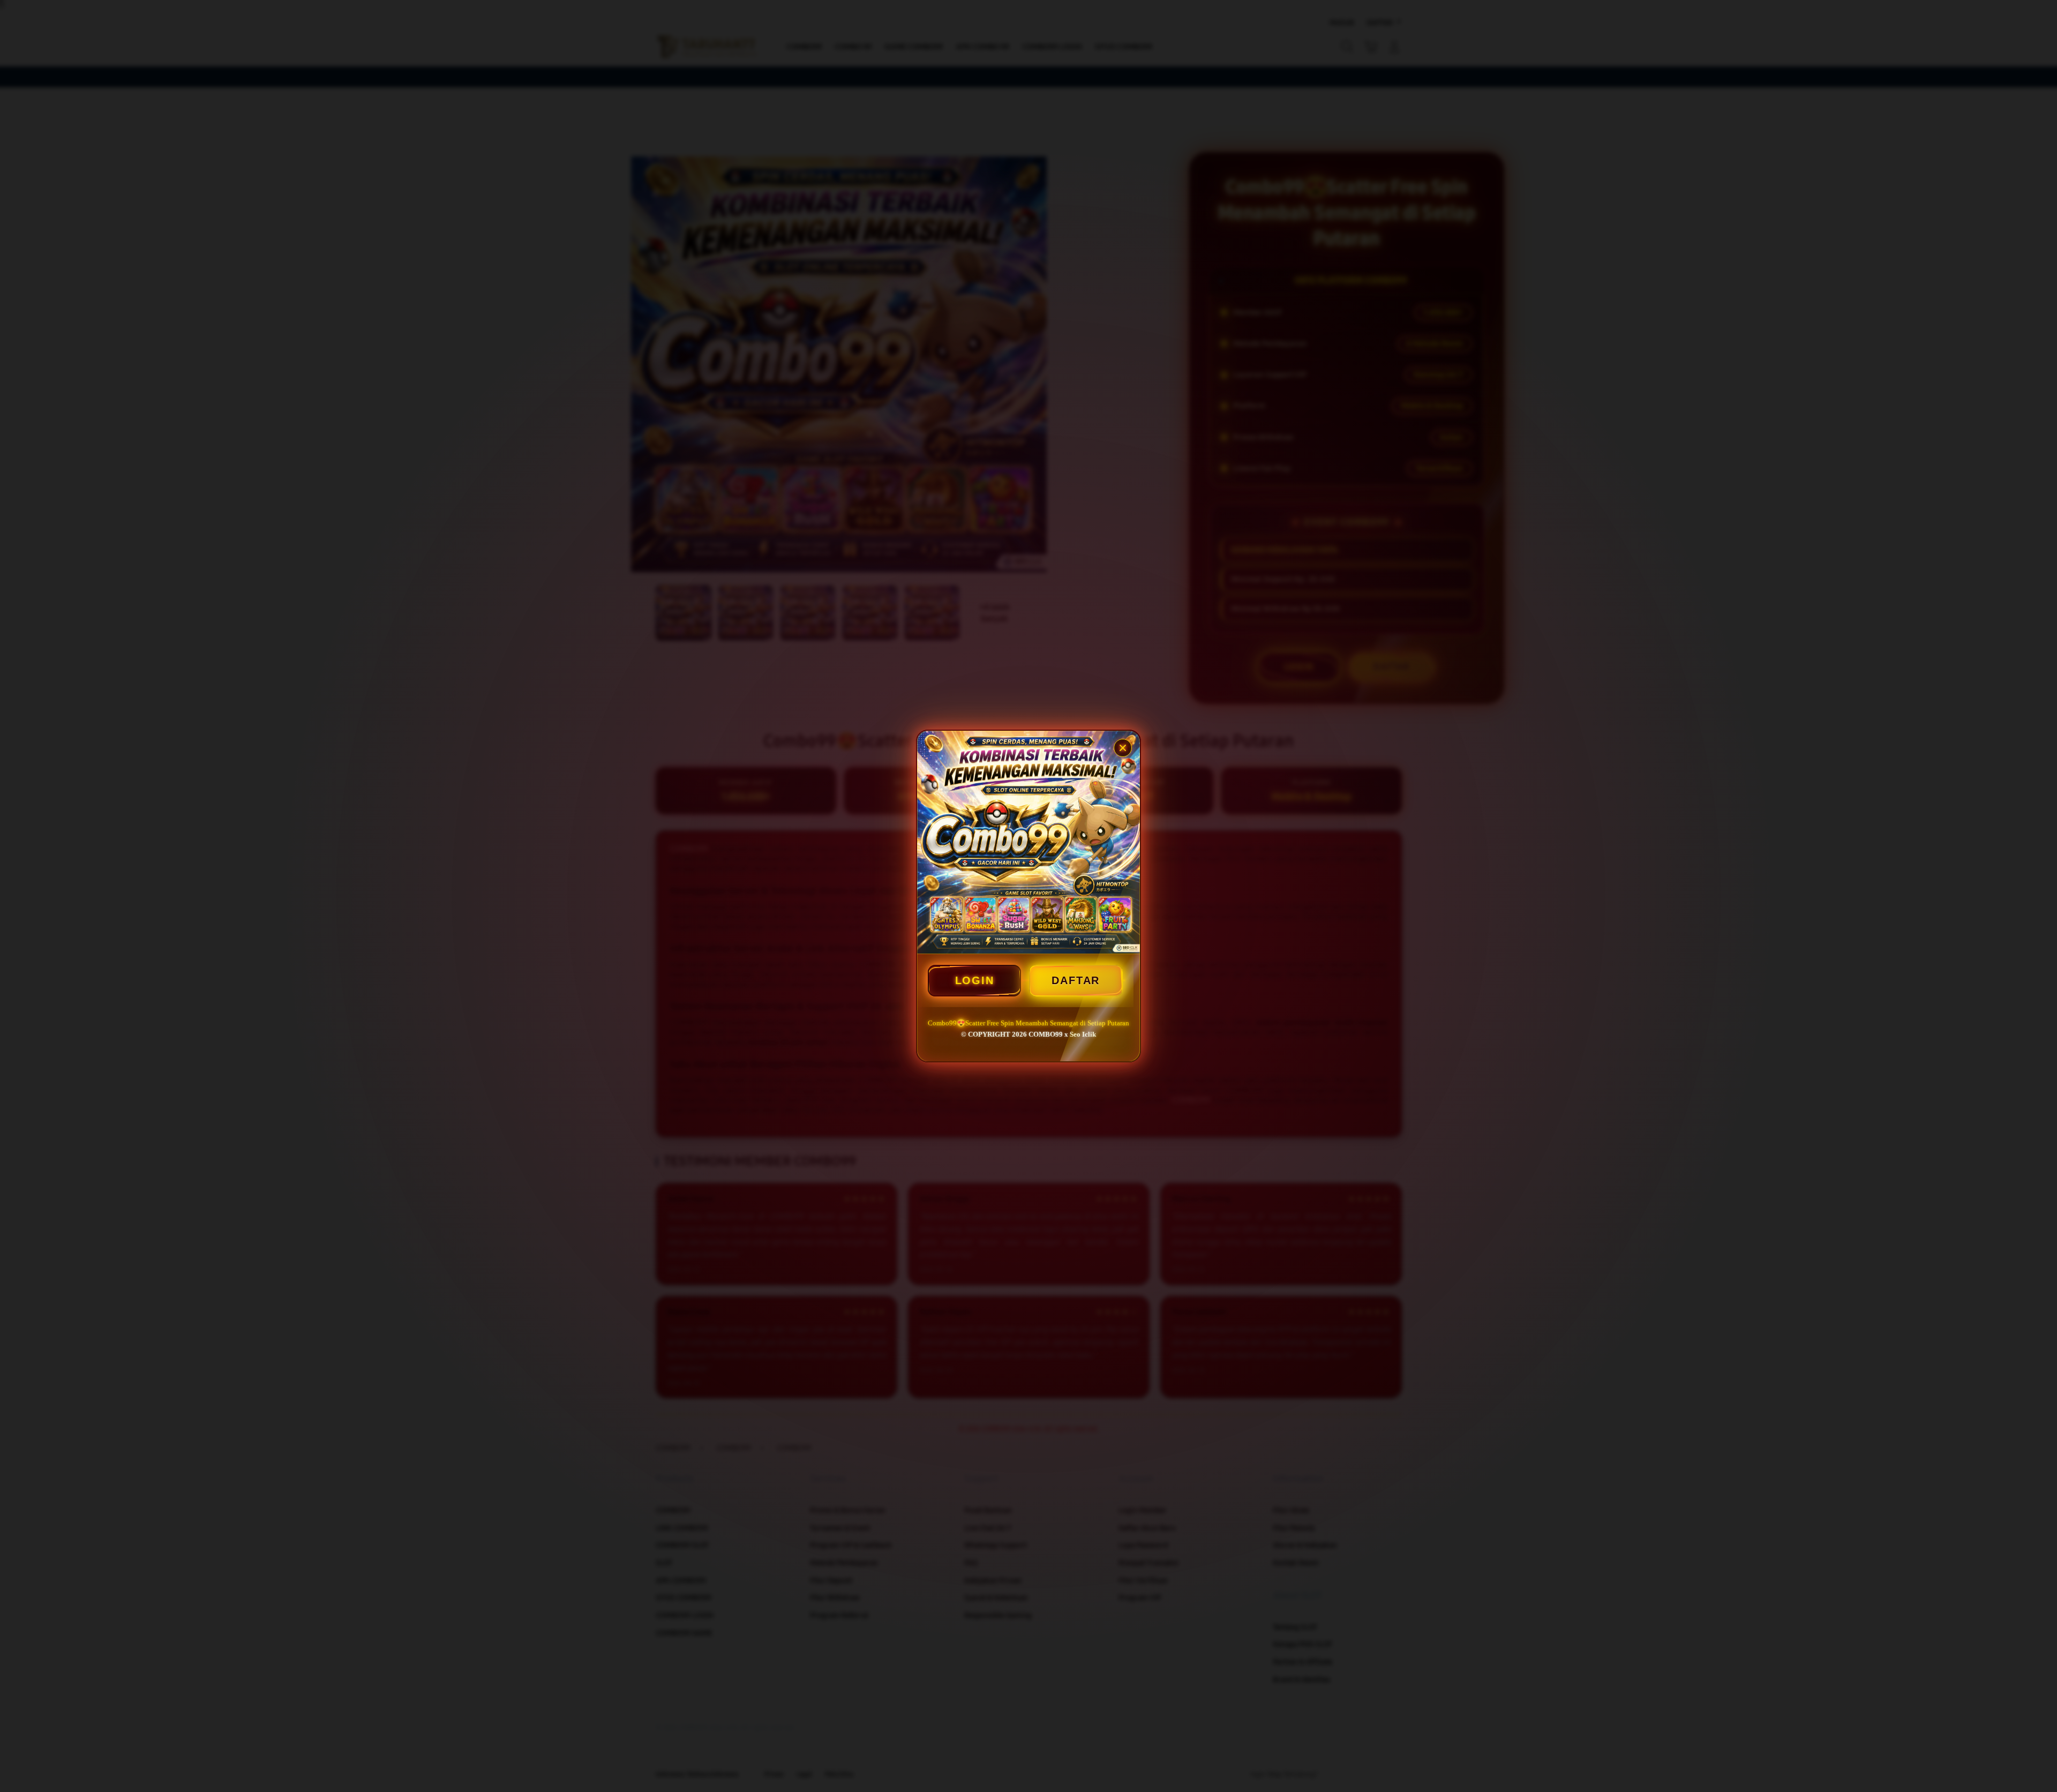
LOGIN (975, 980)
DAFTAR (1076, 980)
